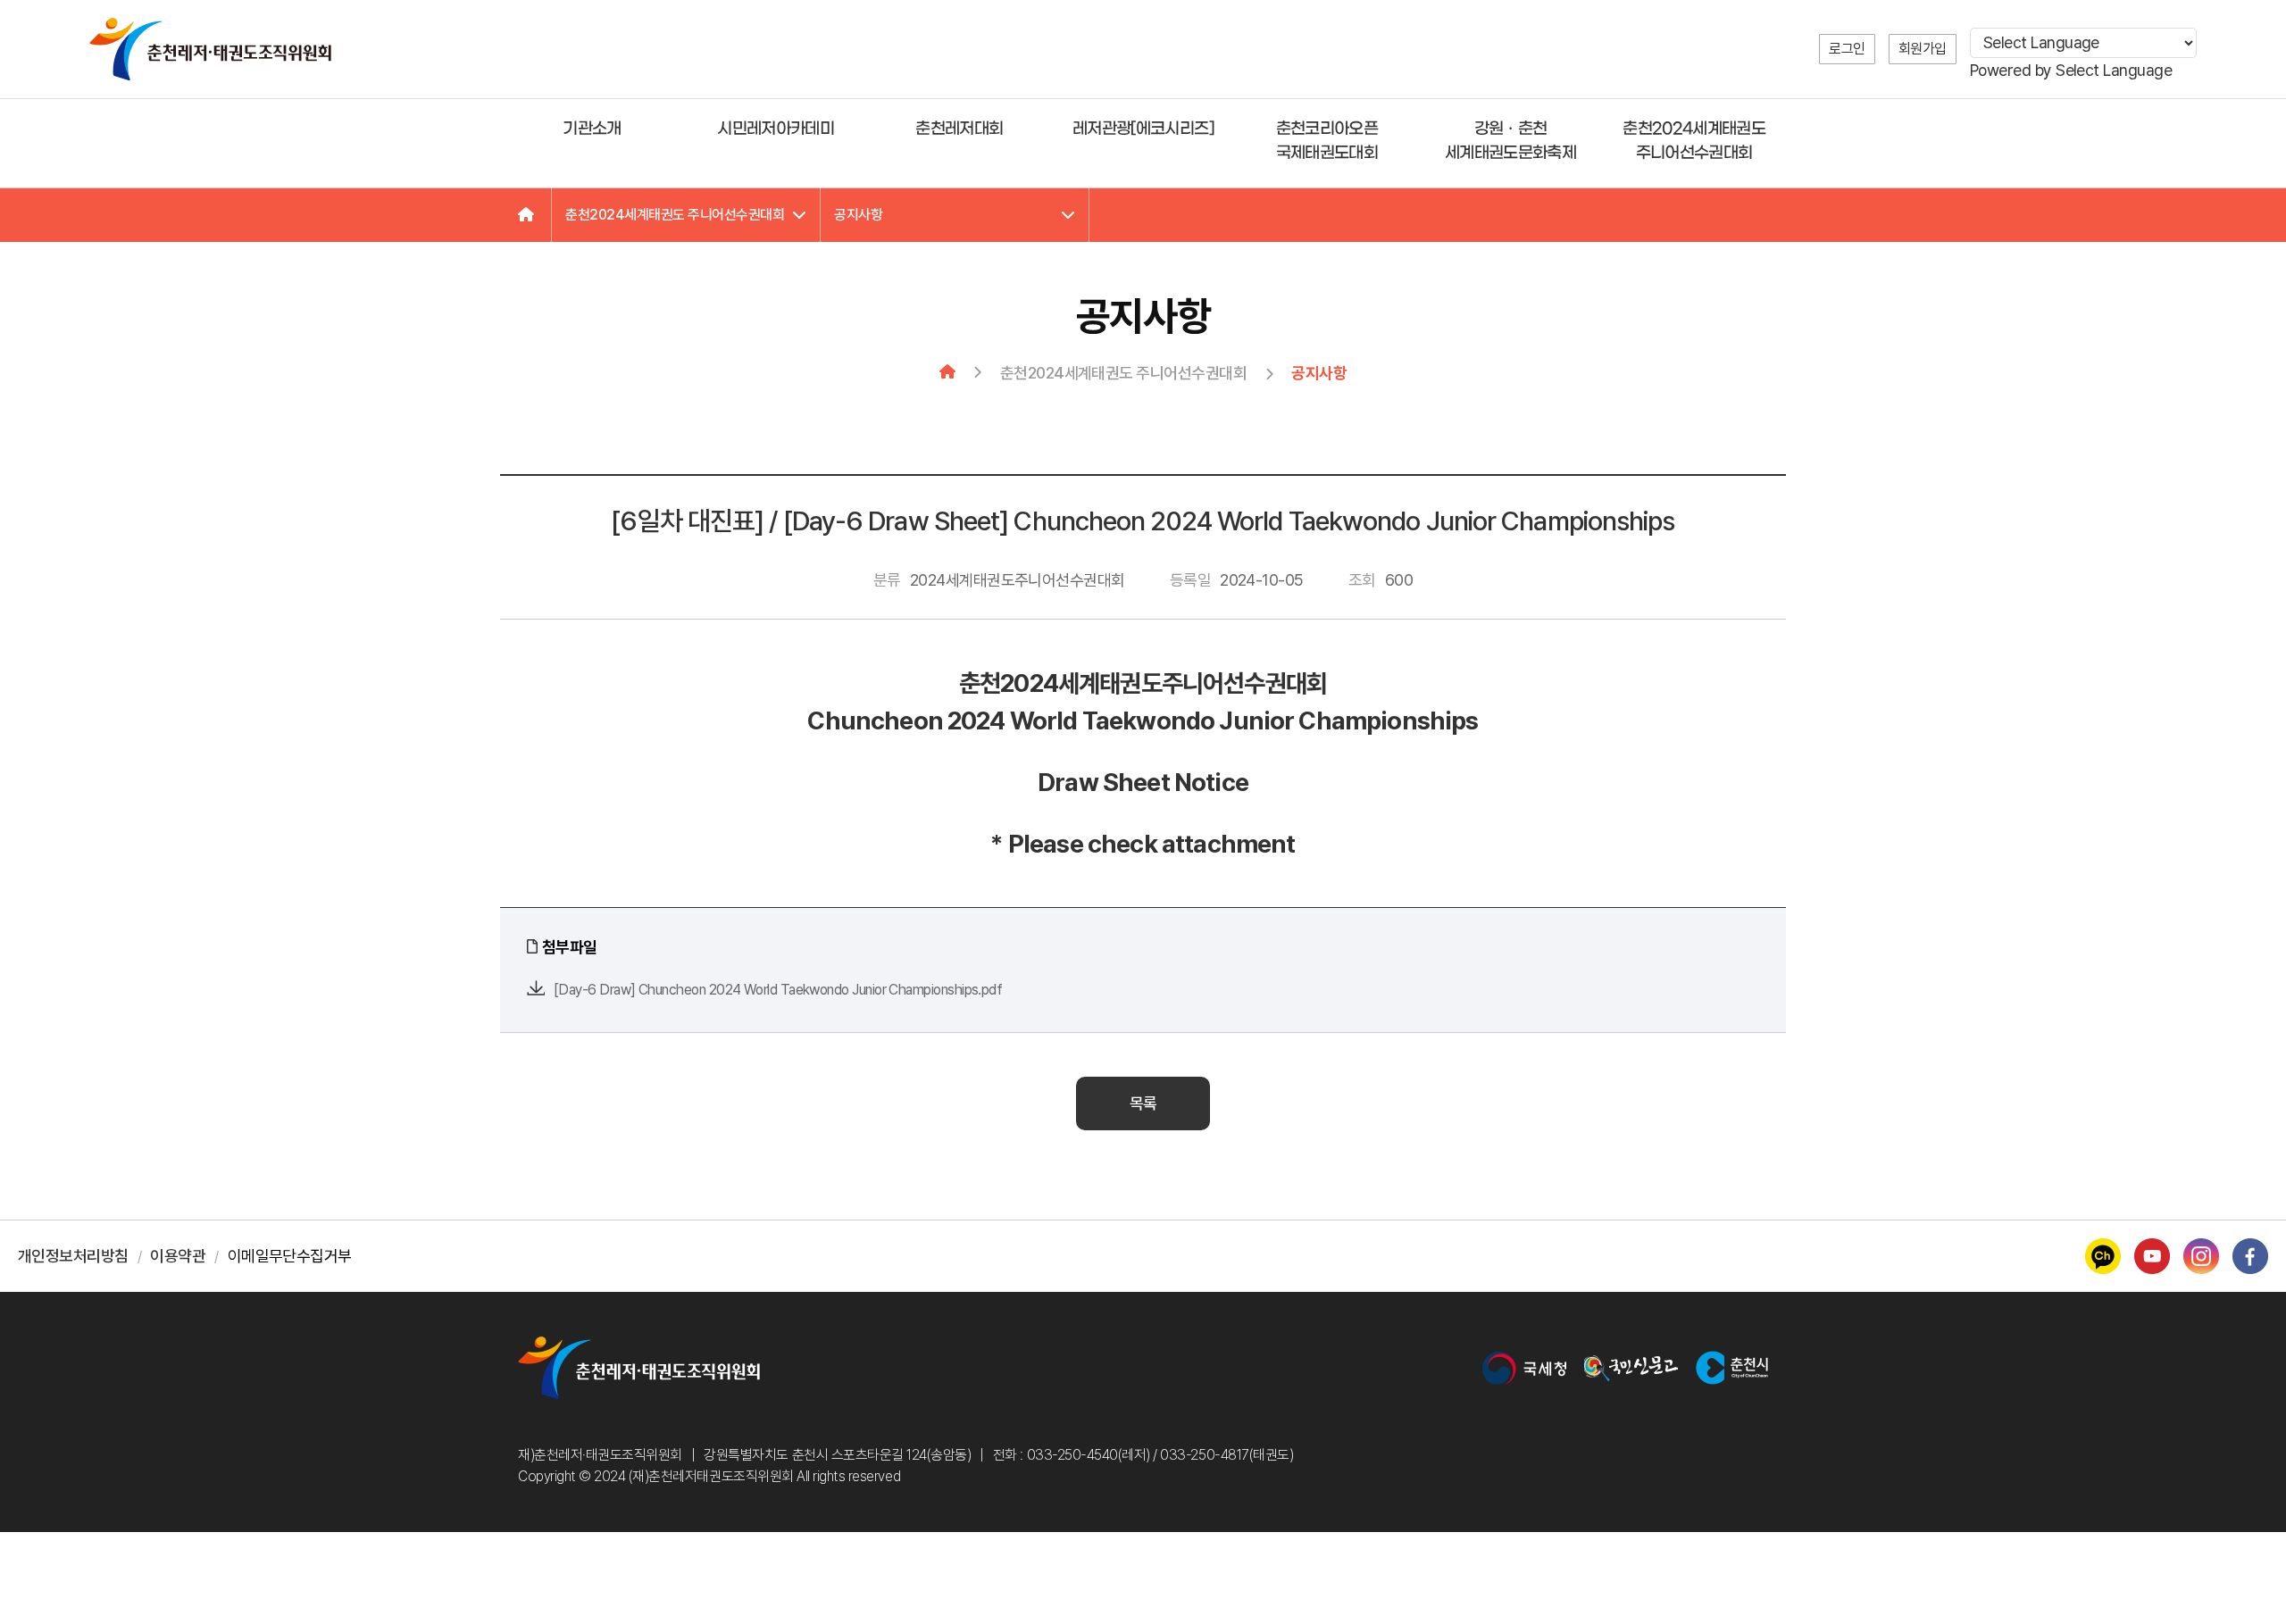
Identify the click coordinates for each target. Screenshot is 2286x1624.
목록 (1143, 1103)
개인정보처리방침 (73, 1256)
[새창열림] (1524, 1368)
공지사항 (858, 215)
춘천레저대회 (959, 129)
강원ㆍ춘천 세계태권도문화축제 (1510, 141)
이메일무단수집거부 (290, 1256)
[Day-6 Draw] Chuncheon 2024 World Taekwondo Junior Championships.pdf (778, 990)
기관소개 (592, 129)
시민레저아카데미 (776, 129)
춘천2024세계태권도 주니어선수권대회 (1694, 141)
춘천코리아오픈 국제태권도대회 (1327, 141)
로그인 (1847, 49)
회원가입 (1923, 49)
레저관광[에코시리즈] (1143, 129)
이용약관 (178, 1256)
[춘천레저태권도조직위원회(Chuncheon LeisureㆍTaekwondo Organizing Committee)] (210, 49)
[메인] (526, 215)
